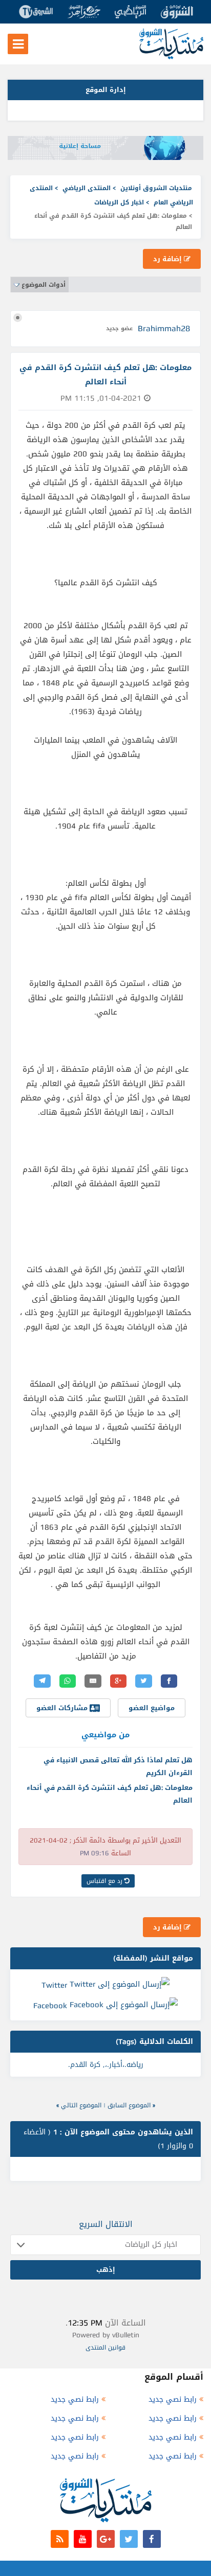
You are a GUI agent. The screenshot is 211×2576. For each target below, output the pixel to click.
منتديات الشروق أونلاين (156, 188)
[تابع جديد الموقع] (60, 2539)
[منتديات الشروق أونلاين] (171, 57)
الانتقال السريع (106, 2224)
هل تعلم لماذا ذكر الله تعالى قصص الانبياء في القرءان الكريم (118, 1766)
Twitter (54, 1985)
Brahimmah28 (164, 328)
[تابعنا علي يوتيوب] (83, 2539)
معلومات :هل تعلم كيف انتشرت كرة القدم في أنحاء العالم (110, 1794)
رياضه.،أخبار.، (124, 2065)
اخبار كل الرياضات (119, 202)
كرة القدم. (84, 2065)
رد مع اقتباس (105, 1881)
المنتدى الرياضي (87, 188)
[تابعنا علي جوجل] (106, 2539)
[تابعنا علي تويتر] (129, 2539)
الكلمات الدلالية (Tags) (154, 2042)
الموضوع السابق (129, 2105)
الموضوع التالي (81, 2105)
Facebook (50, 2006)
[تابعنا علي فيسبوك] (152, 2539)
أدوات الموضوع (44, 285)
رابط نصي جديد (173, 2399)
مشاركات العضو (63, 1708)
